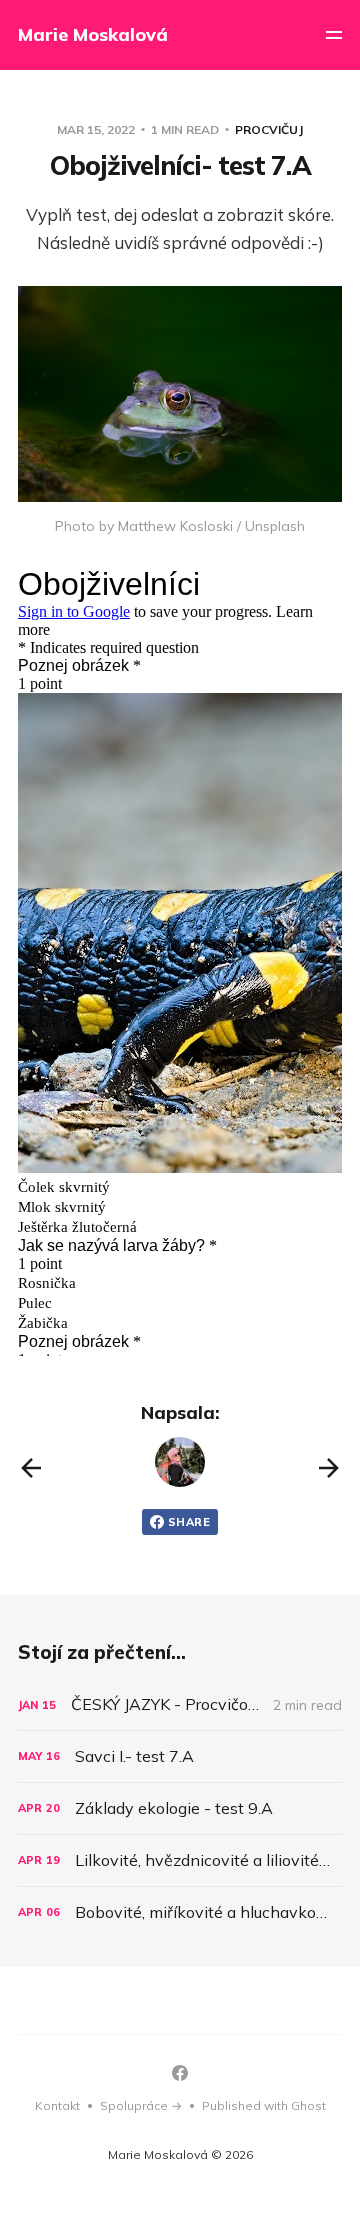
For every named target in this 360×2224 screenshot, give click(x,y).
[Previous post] (31, 1468)
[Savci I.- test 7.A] (180, 1756)
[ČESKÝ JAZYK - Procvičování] (180, 1704)
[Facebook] (180, 2073)
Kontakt (57, 2105)
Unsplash (275, 526)
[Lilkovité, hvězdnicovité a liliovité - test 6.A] (180, 1860)
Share (189, 1522)
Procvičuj (269, 129)
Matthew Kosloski (175, 526)
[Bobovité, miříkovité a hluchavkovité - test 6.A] (180, 1912)
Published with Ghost (264, 2105)
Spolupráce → (141, 2105)
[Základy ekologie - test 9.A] (180, 1808)
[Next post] (329, 1468)
